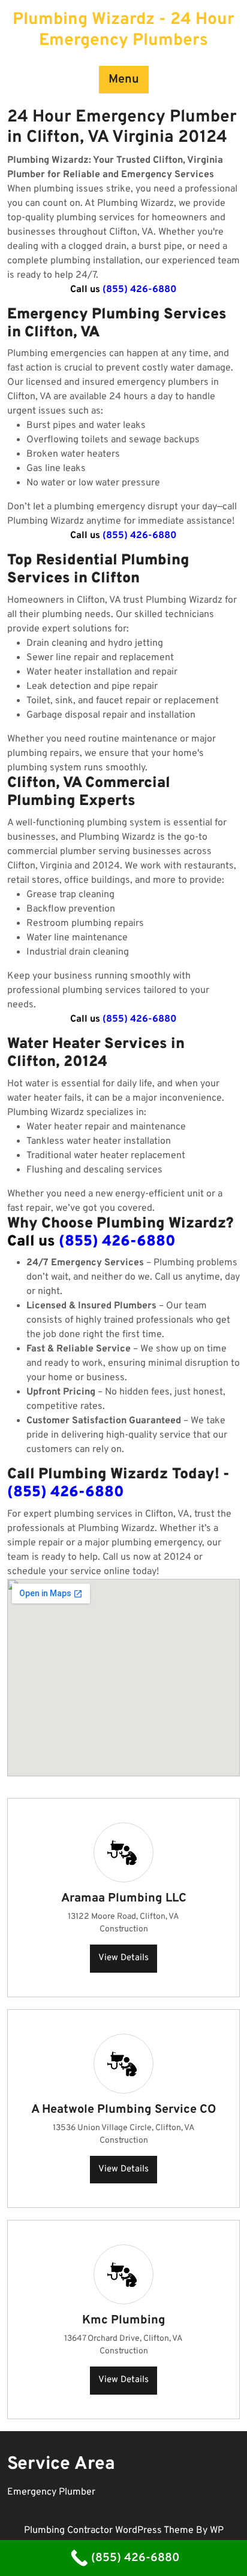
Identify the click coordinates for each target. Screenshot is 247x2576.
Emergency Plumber (51, 2492)
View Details (123, 1958)
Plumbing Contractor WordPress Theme (110, 2531)
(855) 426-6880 (140, 290)
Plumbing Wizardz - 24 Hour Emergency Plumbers (123, 30)
